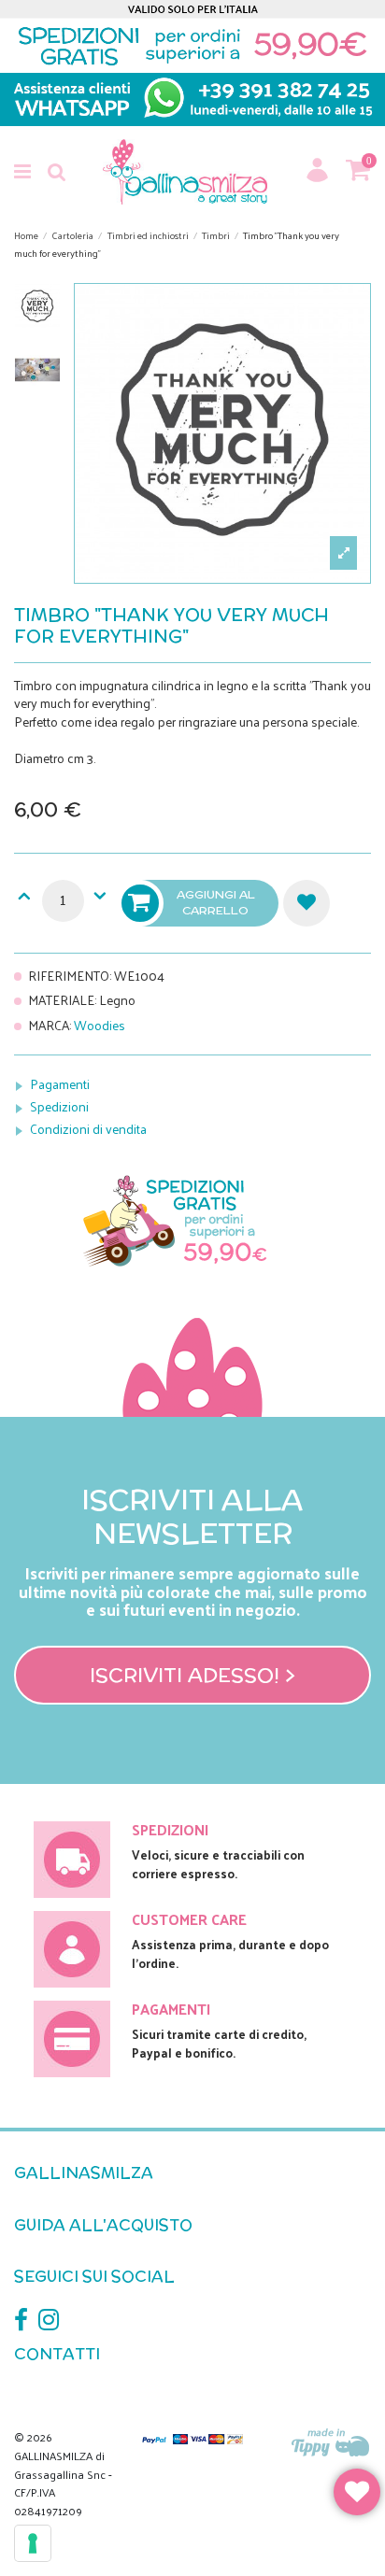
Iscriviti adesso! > (192, 1675)
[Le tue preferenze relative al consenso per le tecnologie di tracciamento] (33, 2543)
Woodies (100, 1025)
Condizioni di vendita (88, 1129)
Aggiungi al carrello (216, 902)
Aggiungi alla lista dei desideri (307, 903)
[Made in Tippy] (331, 2444)
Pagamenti (60, 1084)
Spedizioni (59, 1106)
